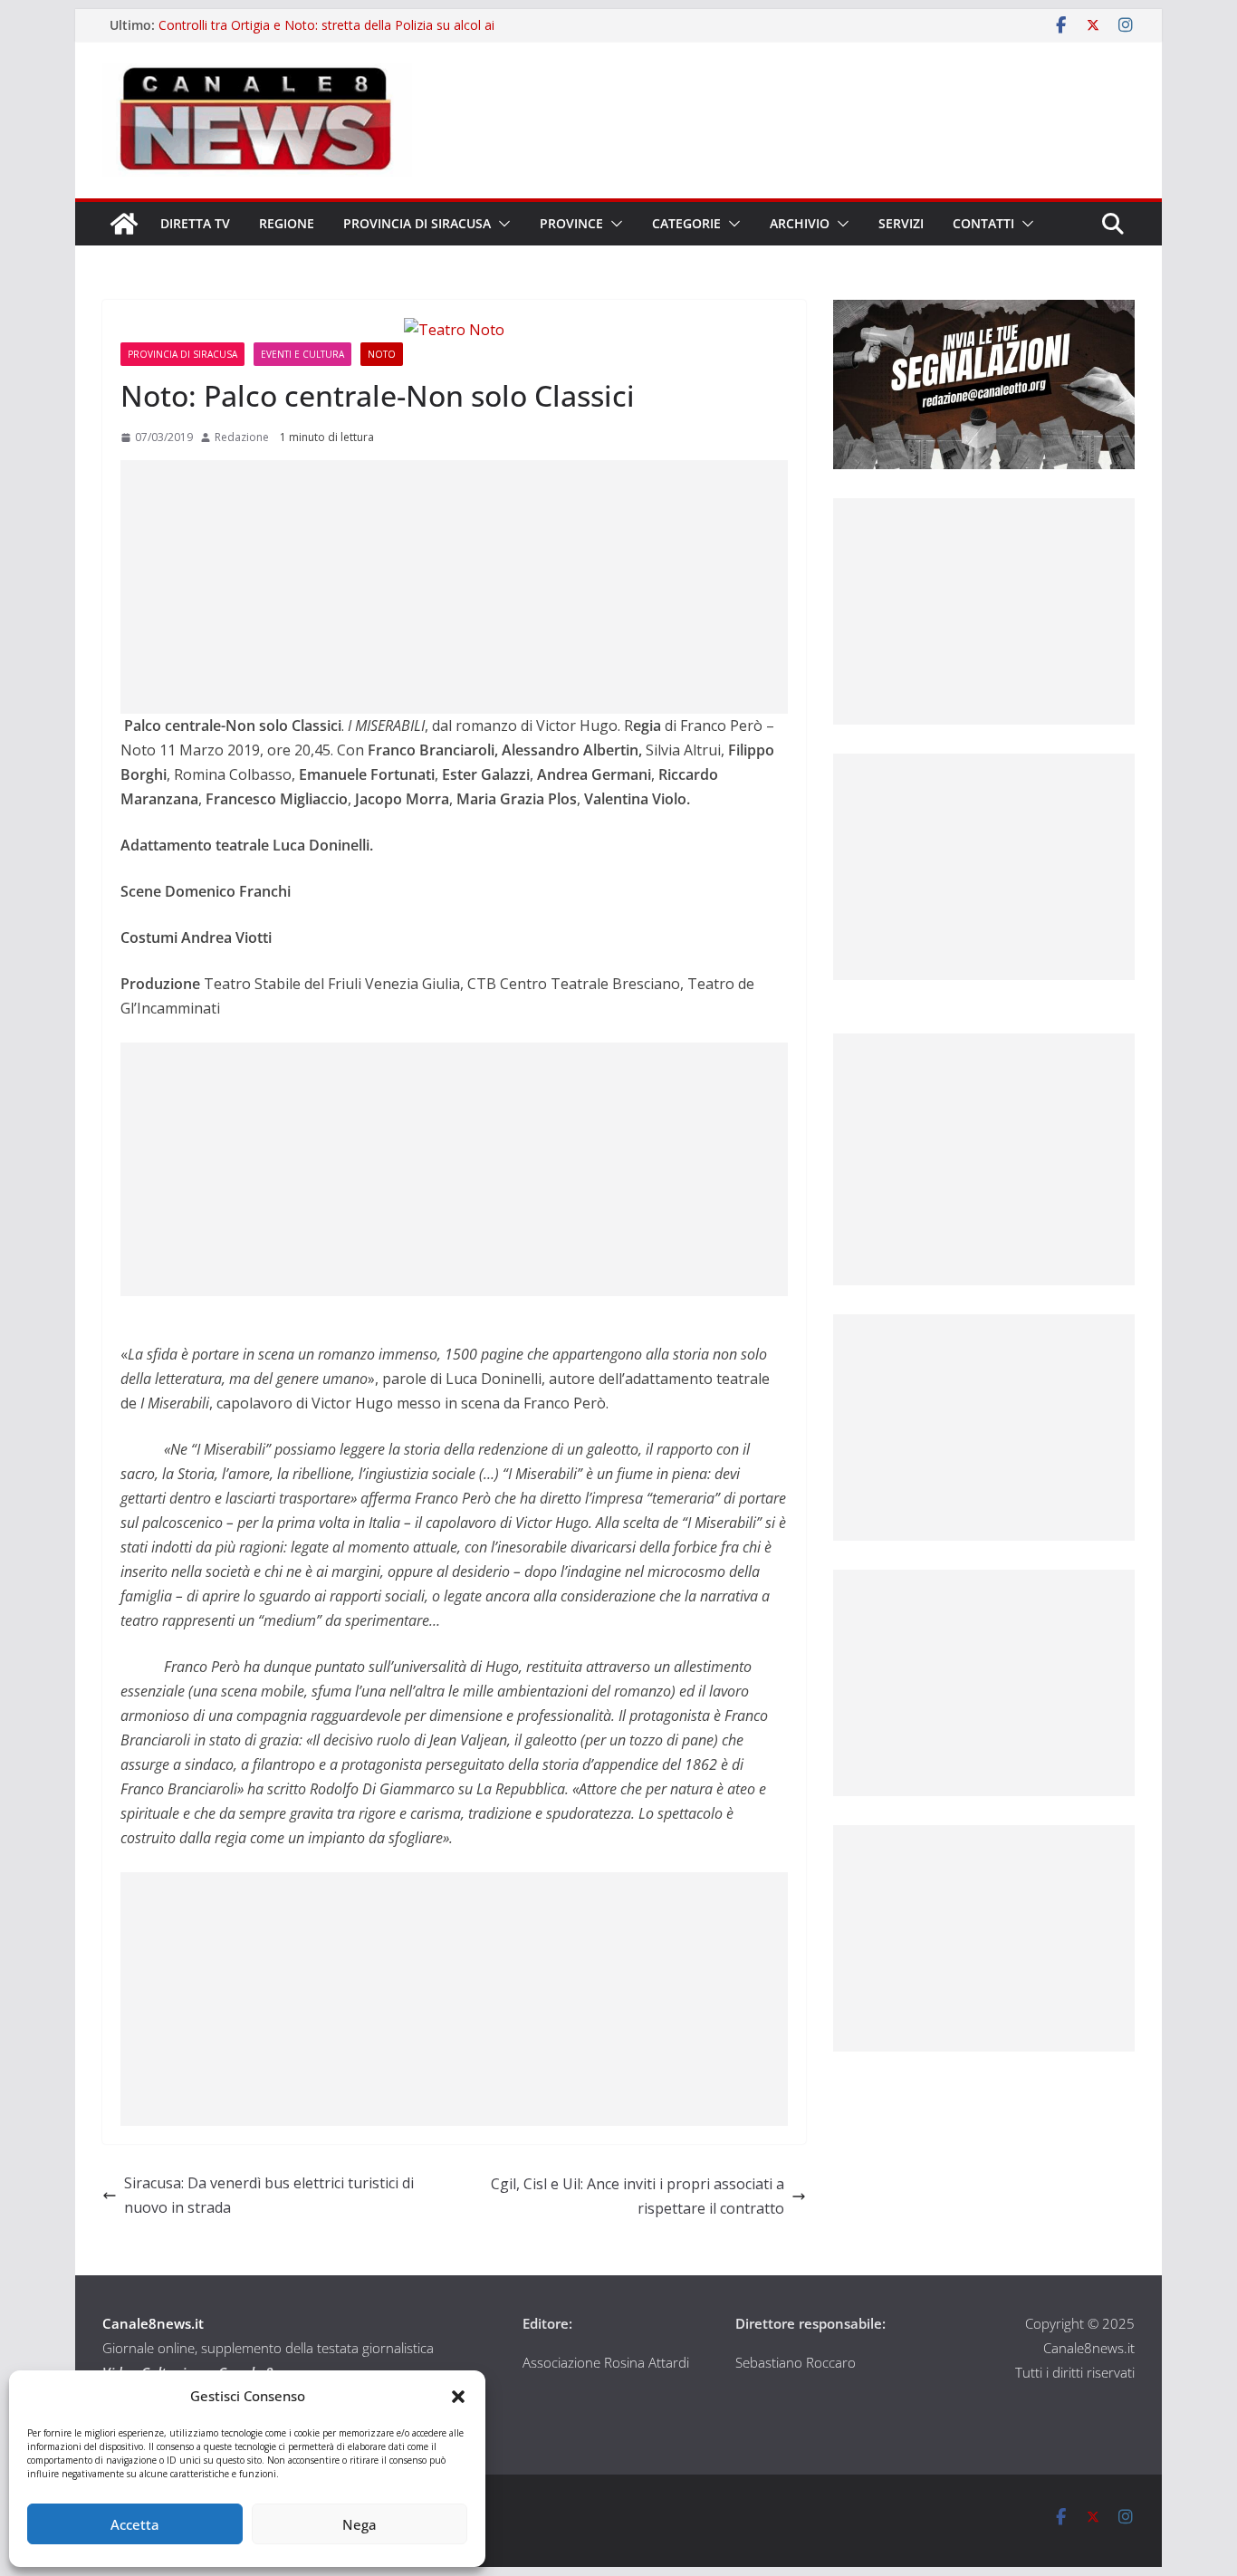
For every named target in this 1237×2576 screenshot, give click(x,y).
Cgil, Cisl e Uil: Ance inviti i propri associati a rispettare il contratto (638, 2196)
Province (571, 223)
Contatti (983, 223)
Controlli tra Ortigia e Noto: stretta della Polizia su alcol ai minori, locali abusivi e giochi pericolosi (326, 34)
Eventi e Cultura (302, 354)
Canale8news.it (153, 2323)
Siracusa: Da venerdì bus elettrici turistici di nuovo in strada (269, 2195)
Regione (287, 223)
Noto (382, 354)
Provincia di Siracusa (417, 223)
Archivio (800, 223)
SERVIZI (901, 223)
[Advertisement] (454, 587)
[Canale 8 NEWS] (124, 224)
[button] (458, 2397)
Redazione (242, 437)
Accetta (135, 2524)
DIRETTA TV (195, 223)
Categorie (686, 223)
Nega (360, 2524)
